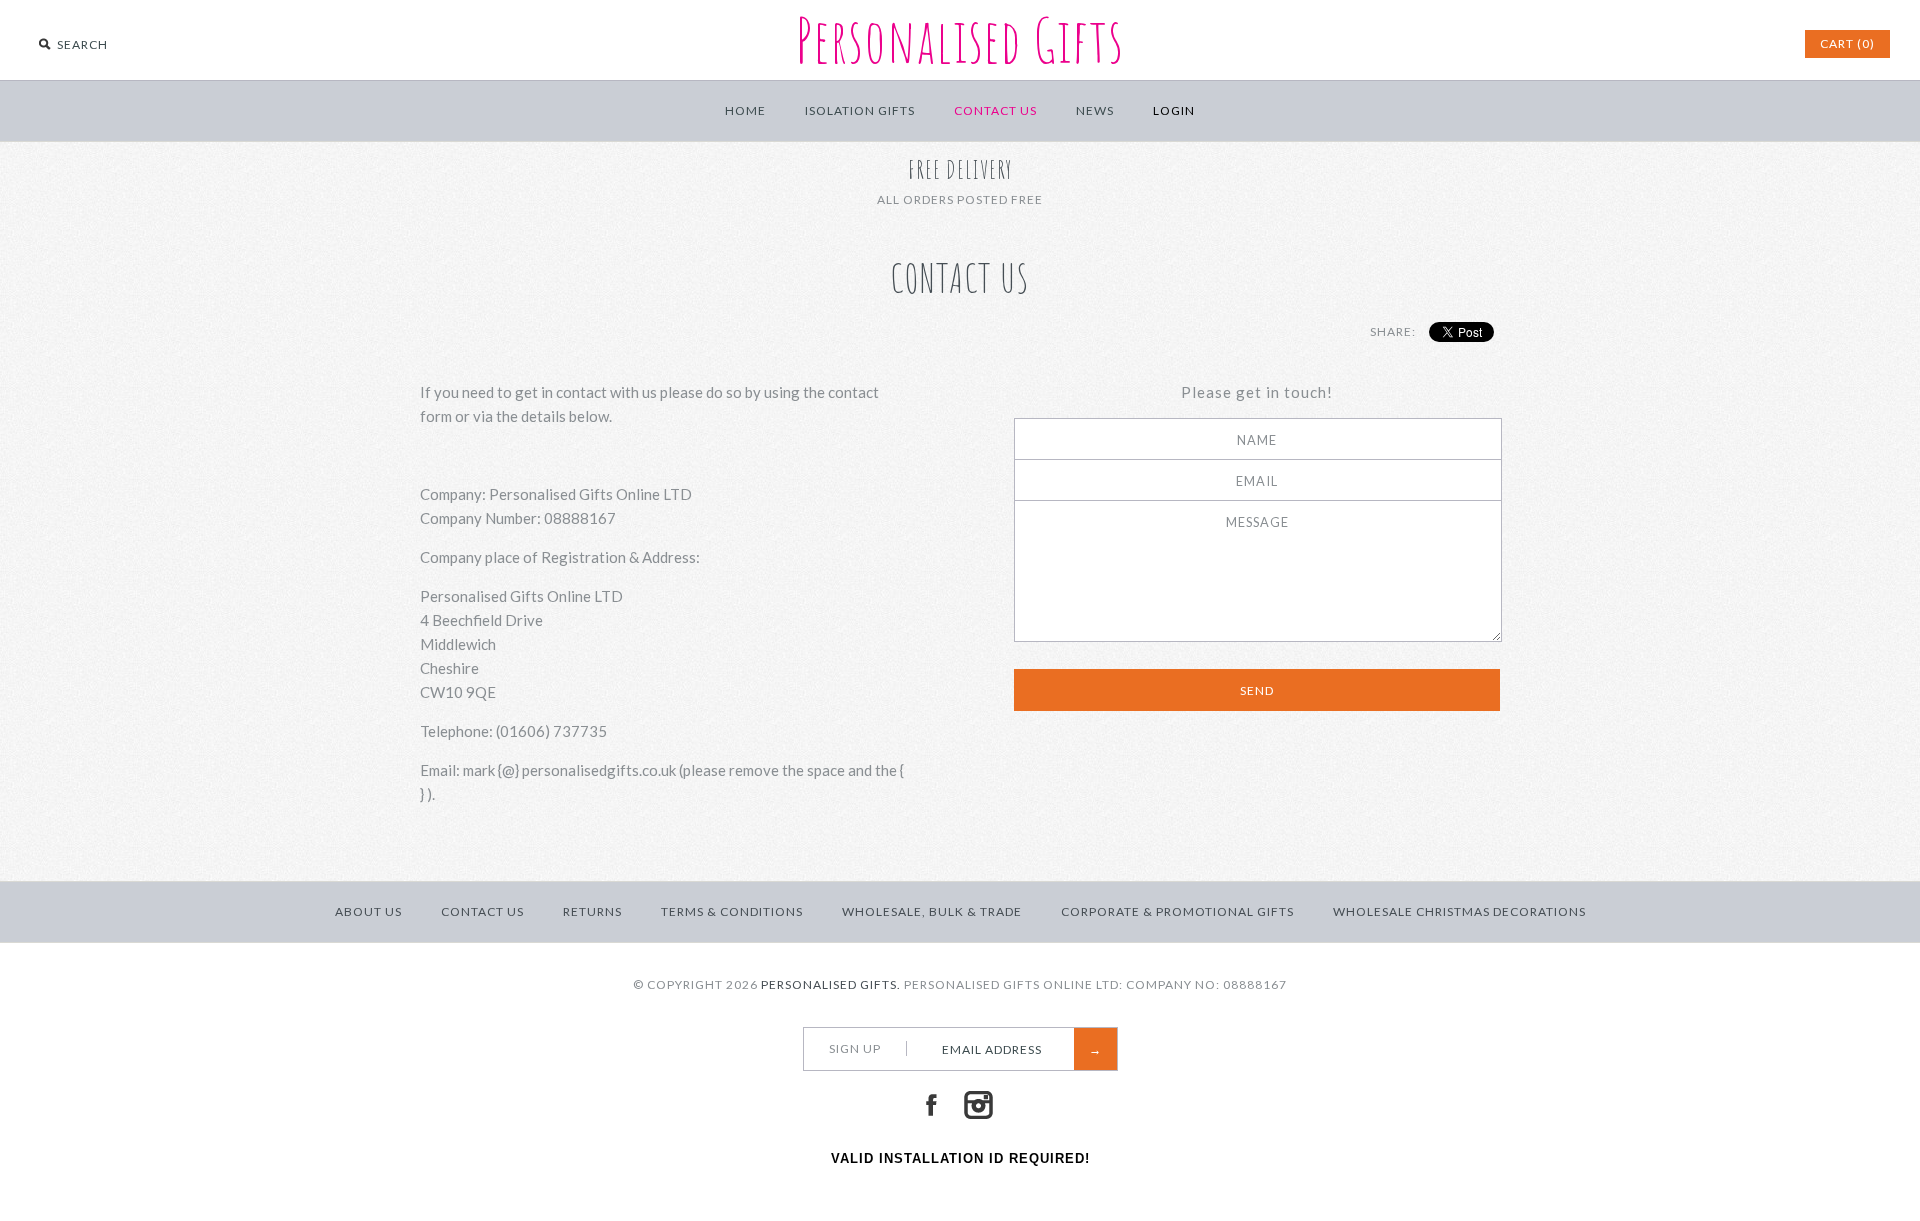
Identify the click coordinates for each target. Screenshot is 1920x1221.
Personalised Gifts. (831, 984)
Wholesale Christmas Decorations (1459, 911)
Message (1257, 522)
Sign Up (855, 1048)
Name (1257, 440)
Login (1174, 110)
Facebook (931, 1105)
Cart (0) (1847, 43)
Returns (592, 911)
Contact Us (995, 110)
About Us (368, 911)
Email (1257, 481)
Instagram (978, 1105)
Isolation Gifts (860, 110)
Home (745, 110)
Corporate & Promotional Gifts (1177, 911)
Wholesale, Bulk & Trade (932, 911)
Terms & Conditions (732, 911)
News (1095, 110)
